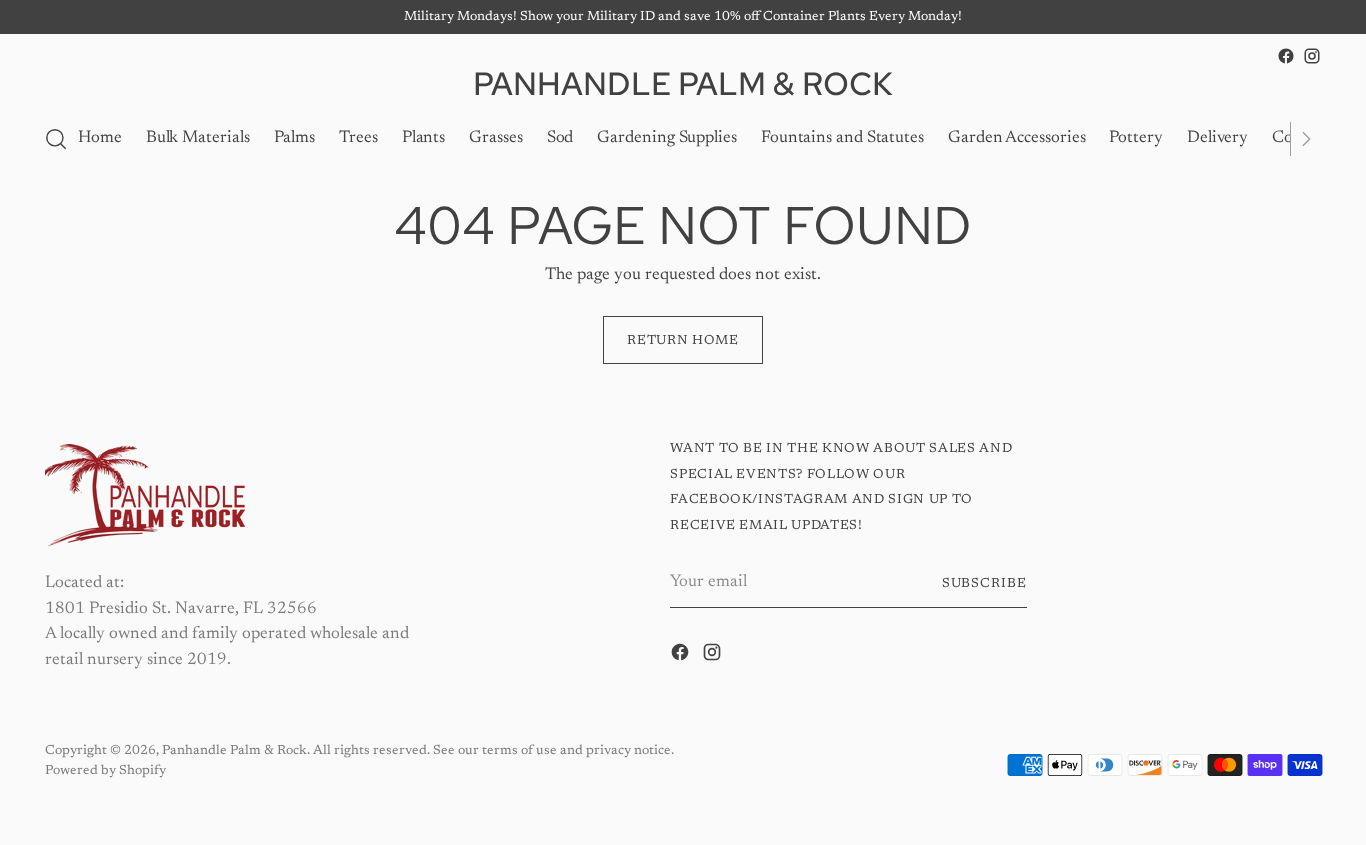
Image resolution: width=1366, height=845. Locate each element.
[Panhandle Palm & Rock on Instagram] (1312, 56)
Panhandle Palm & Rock (234, 750)
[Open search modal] (56, 139)
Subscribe (985, 583)
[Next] (1306, 139)
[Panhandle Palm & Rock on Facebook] (1286, 56)
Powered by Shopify (105, 770)
